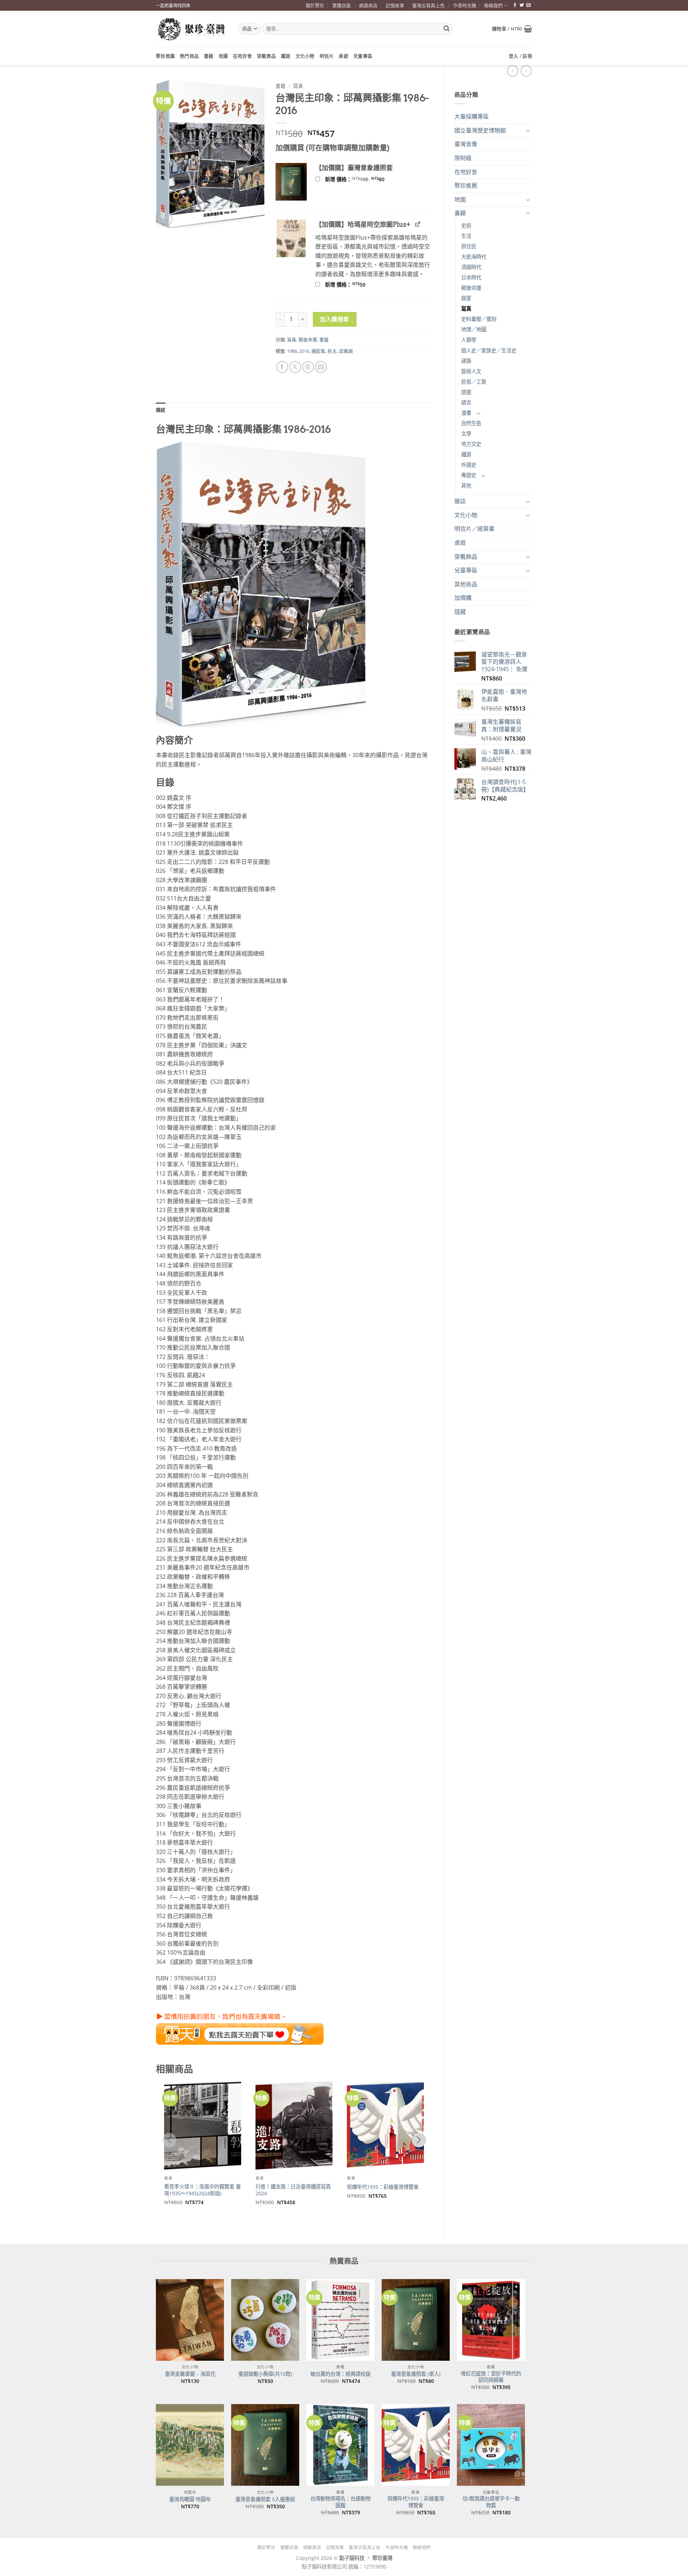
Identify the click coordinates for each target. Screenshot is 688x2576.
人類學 (469, 340)
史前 (466, 225)
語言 (466, 402)
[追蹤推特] (522, 5)
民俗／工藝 (474, 382)
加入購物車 (335, 319)
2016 (304, 351)
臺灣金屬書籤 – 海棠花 (190, 2374)
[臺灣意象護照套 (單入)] (416, 2320)
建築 (466, 361)
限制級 (463, 158)
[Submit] (446, 29)
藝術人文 (471, 371)
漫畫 (466, 413)
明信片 (327, 56)
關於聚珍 (315, 5)
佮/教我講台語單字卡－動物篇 (491, 2502)
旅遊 (466, 392)
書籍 (209, 56)
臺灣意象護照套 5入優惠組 (265, 2499)
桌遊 (343, 56)
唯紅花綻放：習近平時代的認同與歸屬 (491, 2377)
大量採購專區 (472, 116)
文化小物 (305, 56)
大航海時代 (474, 257)
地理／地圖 (474, 329)
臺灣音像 (466, 144)
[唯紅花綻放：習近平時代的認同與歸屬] (491, 2320)
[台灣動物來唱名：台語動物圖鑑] (340, 2445)
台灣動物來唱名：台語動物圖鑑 (340, 2502)
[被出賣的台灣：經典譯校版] (340, 2320)
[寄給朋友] (321, 367)
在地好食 (242, 56)
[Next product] (513, 71)
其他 (466, 486)
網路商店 (368, 5)
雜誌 (460, 501)
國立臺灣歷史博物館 (480, 130)
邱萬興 (346, 351)
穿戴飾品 (266, 56)
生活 (466, 236)
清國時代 (471, 267)
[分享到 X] (295, 367)
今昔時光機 (465, 5)
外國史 (469, 465)
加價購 (463, 598)
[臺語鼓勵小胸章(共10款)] (265, 2320)
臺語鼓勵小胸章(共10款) (265, 2374)
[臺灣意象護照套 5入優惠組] (265, 2445)
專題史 (469, 475)
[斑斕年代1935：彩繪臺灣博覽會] (416, 2445)
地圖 (223, 56)
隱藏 (460, 612)
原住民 (469, 246)
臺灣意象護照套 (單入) (416, 2374)
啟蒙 (466, 298)
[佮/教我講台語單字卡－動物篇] (491, 2445)
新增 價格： (364, 179)
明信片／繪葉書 (474, 529)
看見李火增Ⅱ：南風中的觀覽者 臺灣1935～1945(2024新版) (202, 2190)
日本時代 (471, 277)
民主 (332, 351)
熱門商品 (189, 56)
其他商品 (466, 584)
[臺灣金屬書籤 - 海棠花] (190, 2320)
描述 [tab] (161, 410)
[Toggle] (528, 130)
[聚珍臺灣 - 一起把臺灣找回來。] (192, 29)
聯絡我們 (493, 5)
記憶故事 (395, 5)
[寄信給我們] (529, 5)
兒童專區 (363, 56)
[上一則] (526, 71)
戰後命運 (471, 288)
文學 (466, 434)
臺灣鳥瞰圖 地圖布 (190, 2499)
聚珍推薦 (165, 56)
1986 (292, 351)
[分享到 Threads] (308, 367)
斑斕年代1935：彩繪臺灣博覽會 (383, 2187)
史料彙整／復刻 (479, 319)
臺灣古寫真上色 (428, 5)
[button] (512, 29)
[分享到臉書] (282, 367)
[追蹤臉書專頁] (515, 5)
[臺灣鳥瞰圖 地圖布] (190, 2445)
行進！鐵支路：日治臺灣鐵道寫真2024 (293, 2190)
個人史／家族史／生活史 (489, 350)
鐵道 (286, 56)
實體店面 (341, 5)
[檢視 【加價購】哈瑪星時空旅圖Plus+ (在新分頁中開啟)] (418, 224)
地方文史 (471, 444)
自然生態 (471, 423)
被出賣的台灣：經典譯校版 (340, 2374)
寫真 (466, 309)
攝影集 (318, 351)
